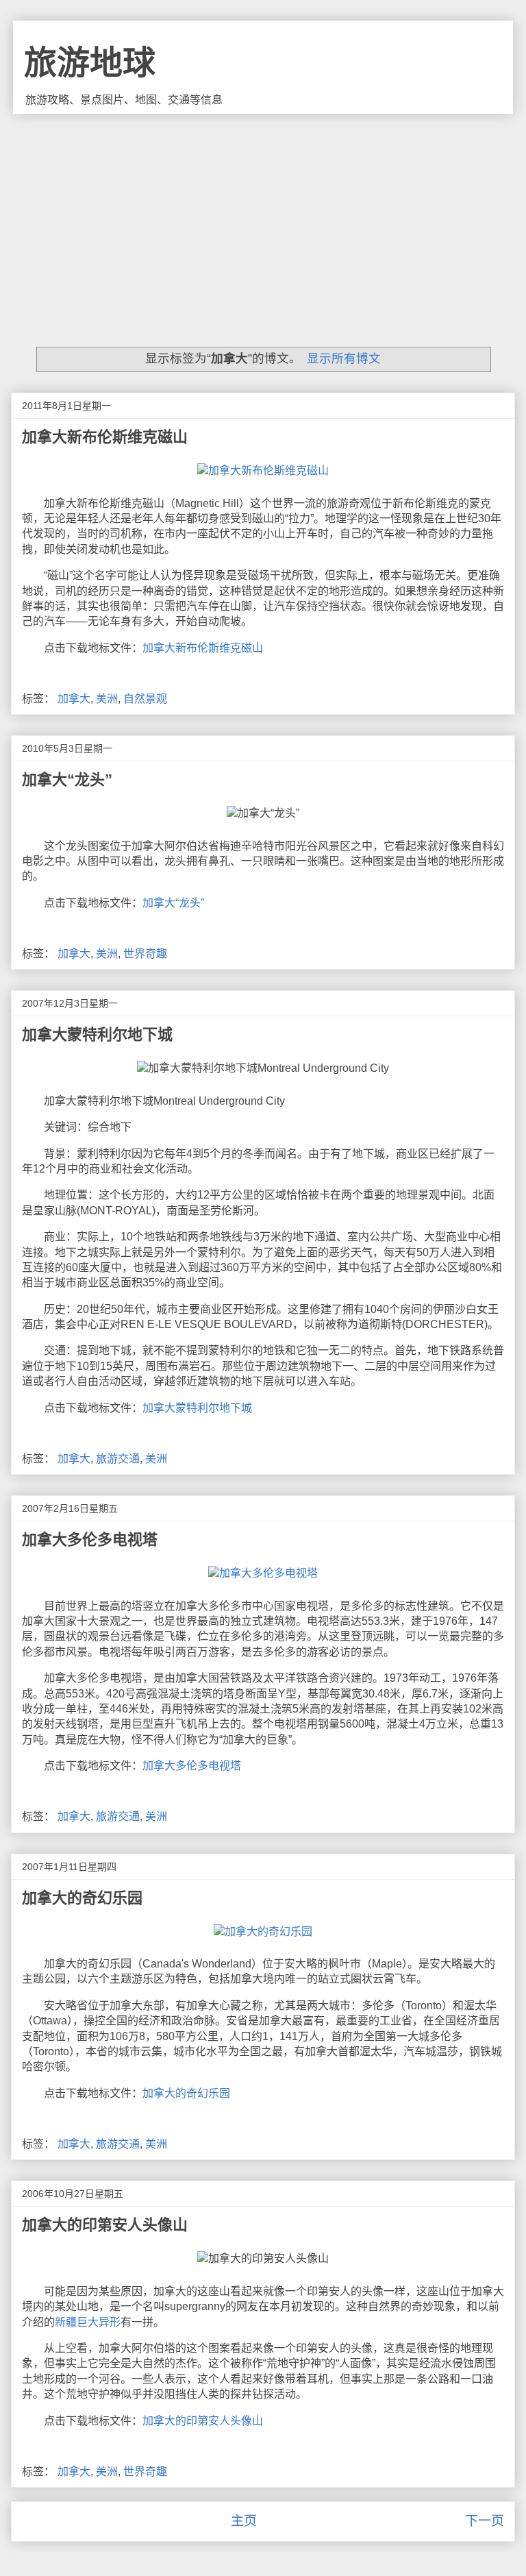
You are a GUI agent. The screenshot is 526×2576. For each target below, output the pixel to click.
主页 (244, 2521)
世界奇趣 (145, 954)
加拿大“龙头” (67, 780)
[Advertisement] (263, 217)
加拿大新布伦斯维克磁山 (105, 437)
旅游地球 (90, 63)
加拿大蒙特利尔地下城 (97, 1034)
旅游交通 (118, 1459)
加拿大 (74, 699)
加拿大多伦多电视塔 (90, 1540)
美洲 (107, 699)
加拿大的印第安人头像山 (105, 2225)
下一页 (485, 2521)
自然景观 (145, 699)
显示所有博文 (343, 358)
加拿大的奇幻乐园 (82, 1898)
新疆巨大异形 (88, 2322)
